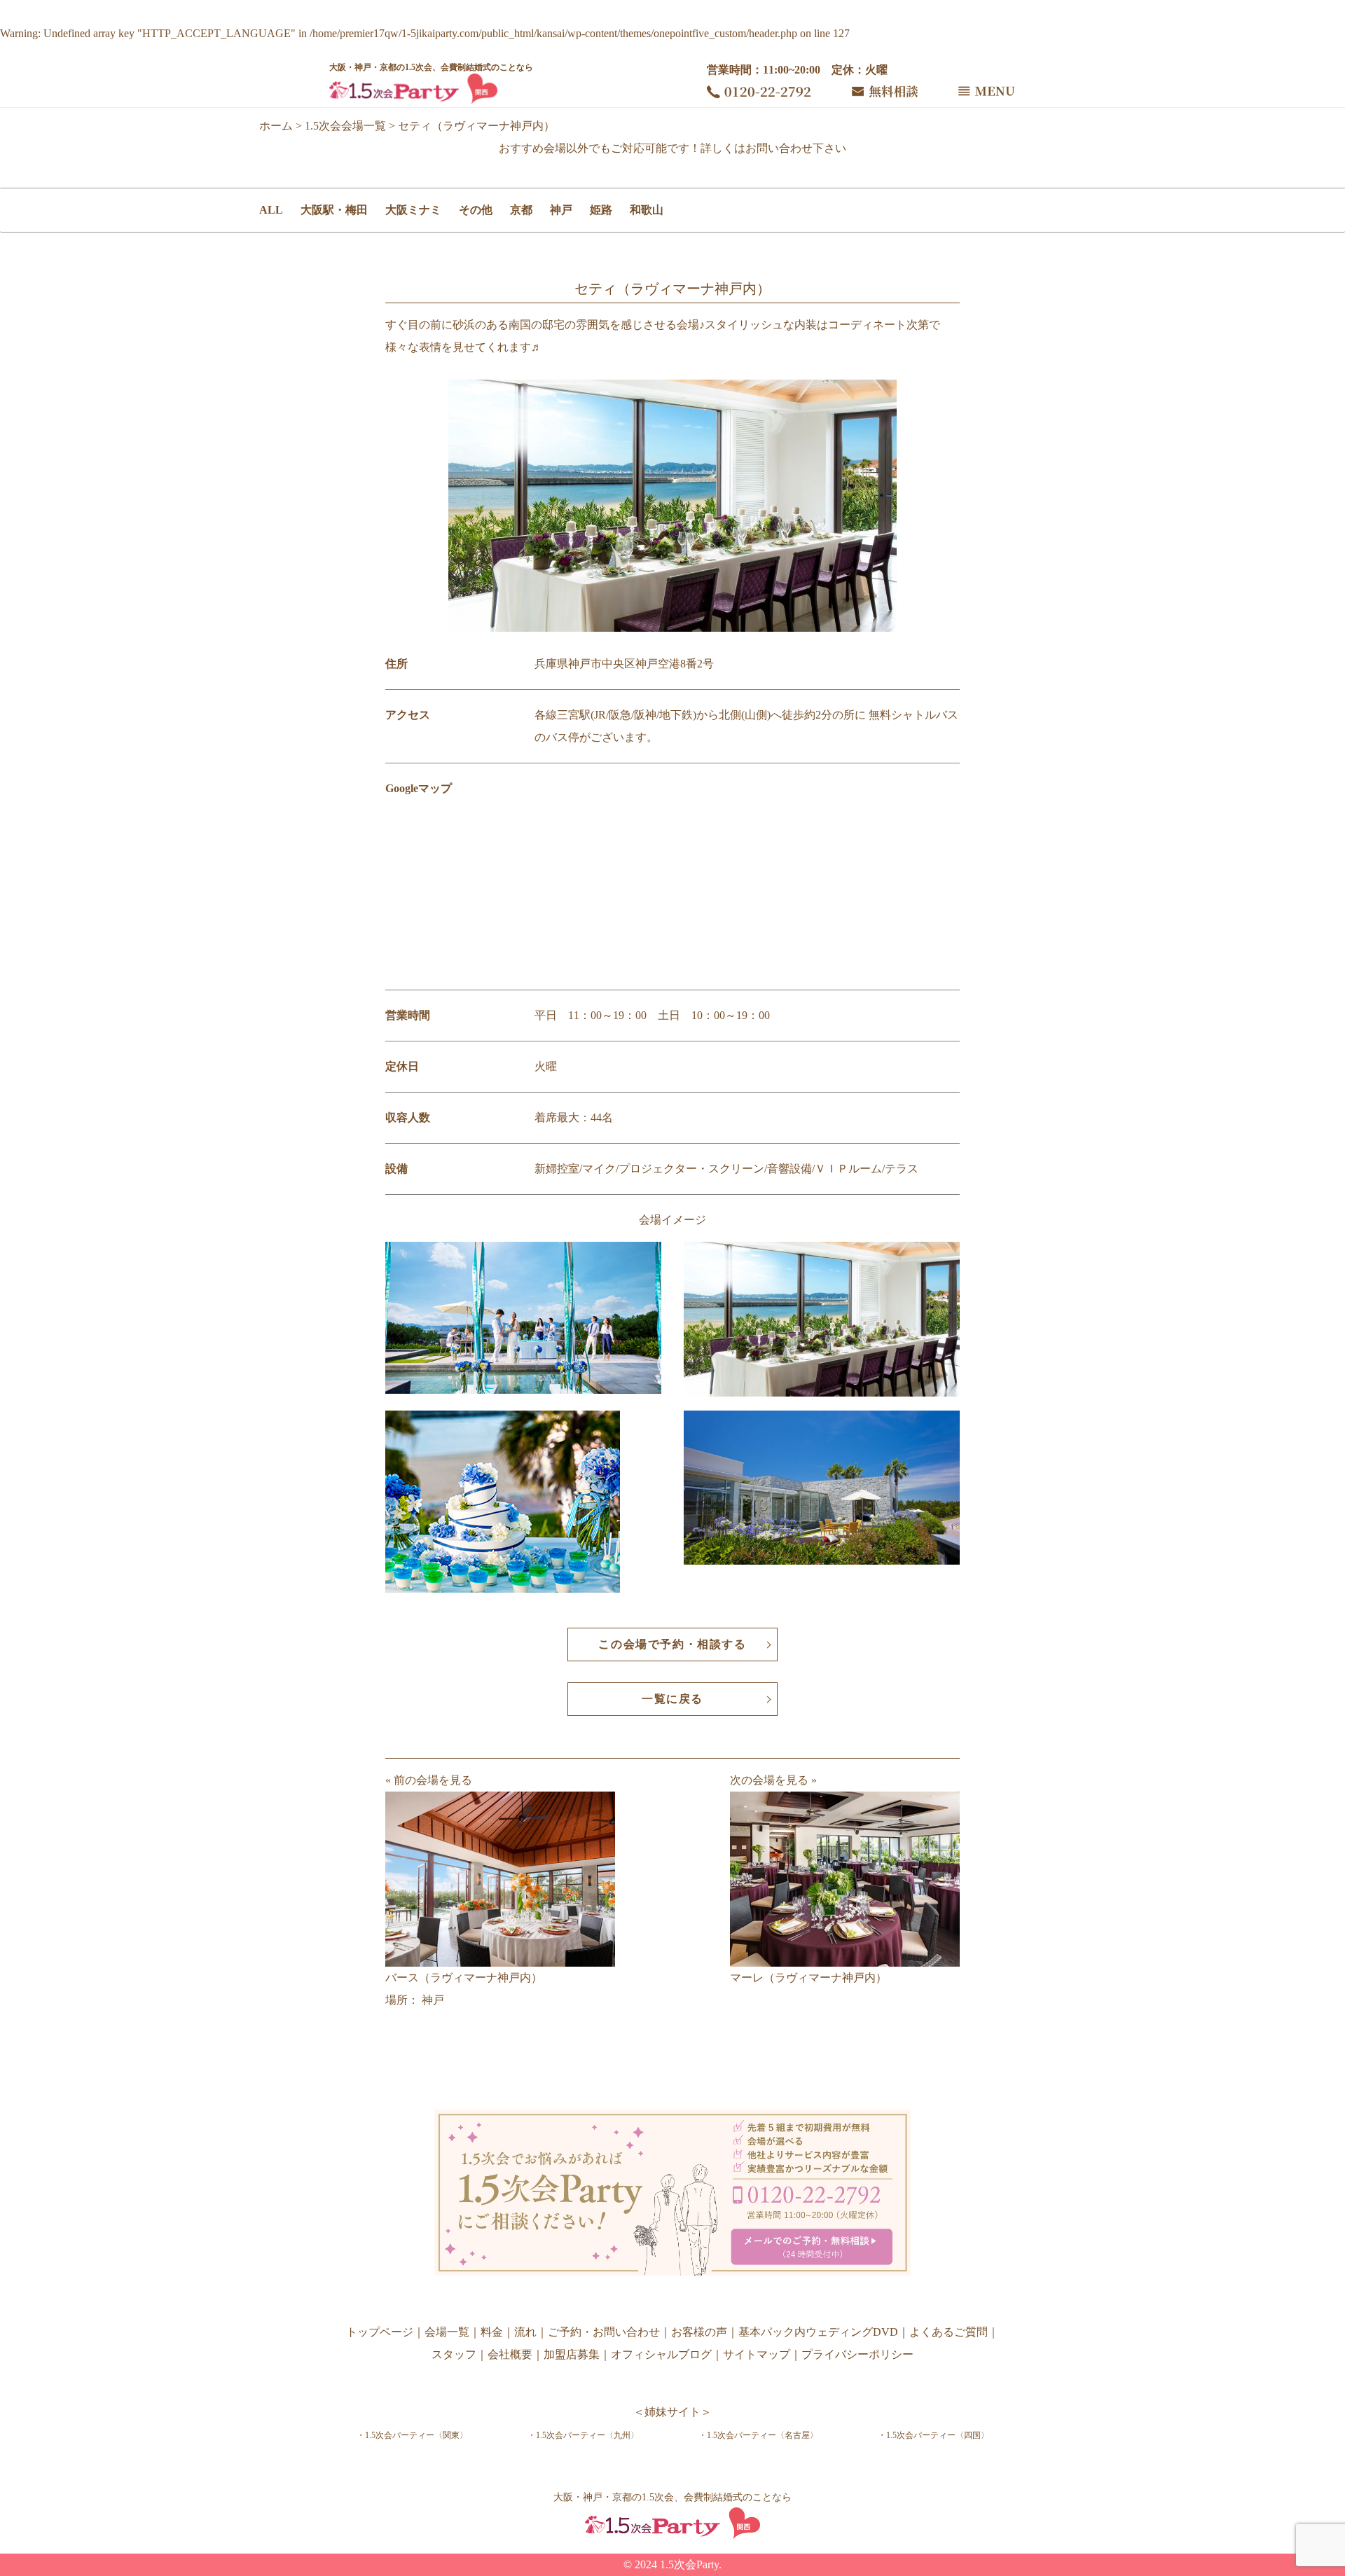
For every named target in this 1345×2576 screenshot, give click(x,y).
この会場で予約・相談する (672, 1644)
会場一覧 (447, 2332)
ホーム (276, 126)
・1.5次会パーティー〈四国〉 (933, 2435)
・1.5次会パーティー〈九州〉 (583, 2435)
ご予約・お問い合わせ (604, 2332)
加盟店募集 (572, 2354)
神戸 (561, 210)
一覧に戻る (672, 1699)
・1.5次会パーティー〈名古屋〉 (758, 2435)
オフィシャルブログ (661, 2354)
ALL (271, 210)
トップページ (380, 2332)
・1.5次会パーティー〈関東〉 (412, 2435)
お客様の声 (699, 2332)
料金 (492, 2332)
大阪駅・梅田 (334, 210)
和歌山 (647, 210)
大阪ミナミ (413, 210)
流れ (525, 2332)
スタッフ (454, 2354)
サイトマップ (757, 2354)
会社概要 (510, 2354)
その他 (476, 210)
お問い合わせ (779, 148)
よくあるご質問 (949, 2332)
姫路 (601, 210)
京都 (521, 210)
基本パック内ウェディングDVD (818, 2332)
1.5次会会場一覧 (345, 126)
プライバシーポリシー (857, 2354)
